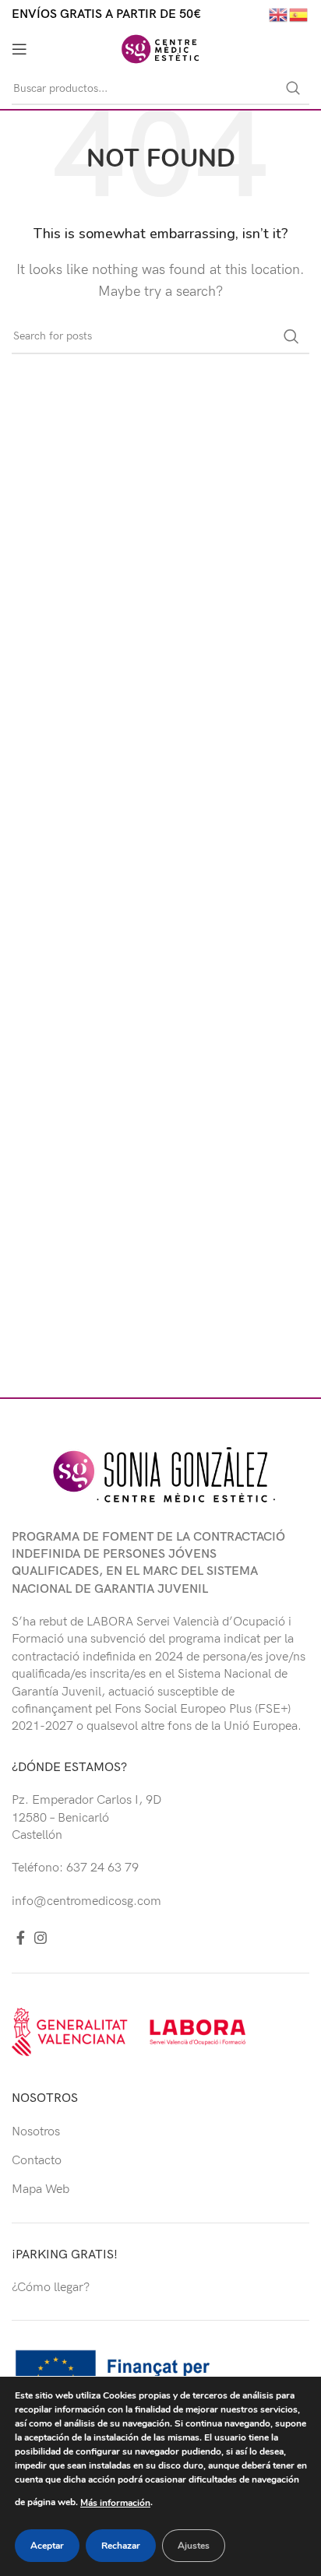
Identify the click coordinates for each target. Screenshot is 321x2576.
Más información (115, 2503)
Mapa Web (41, 2189)
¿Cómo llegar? (51, 2288)
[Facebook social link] (21, 1938)
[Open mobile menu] (19, 49)
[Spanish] (299, 14)
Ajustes (194, 2546)
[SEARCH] (293, 89)
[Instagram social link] (41, 1938)
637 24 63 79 (102, 1868)
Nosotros (36, 2132)
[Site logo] (160, 49)
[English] (279, 14)
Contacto (37, 2161)
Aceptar (47, 2546)
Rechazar (121, 2546)
